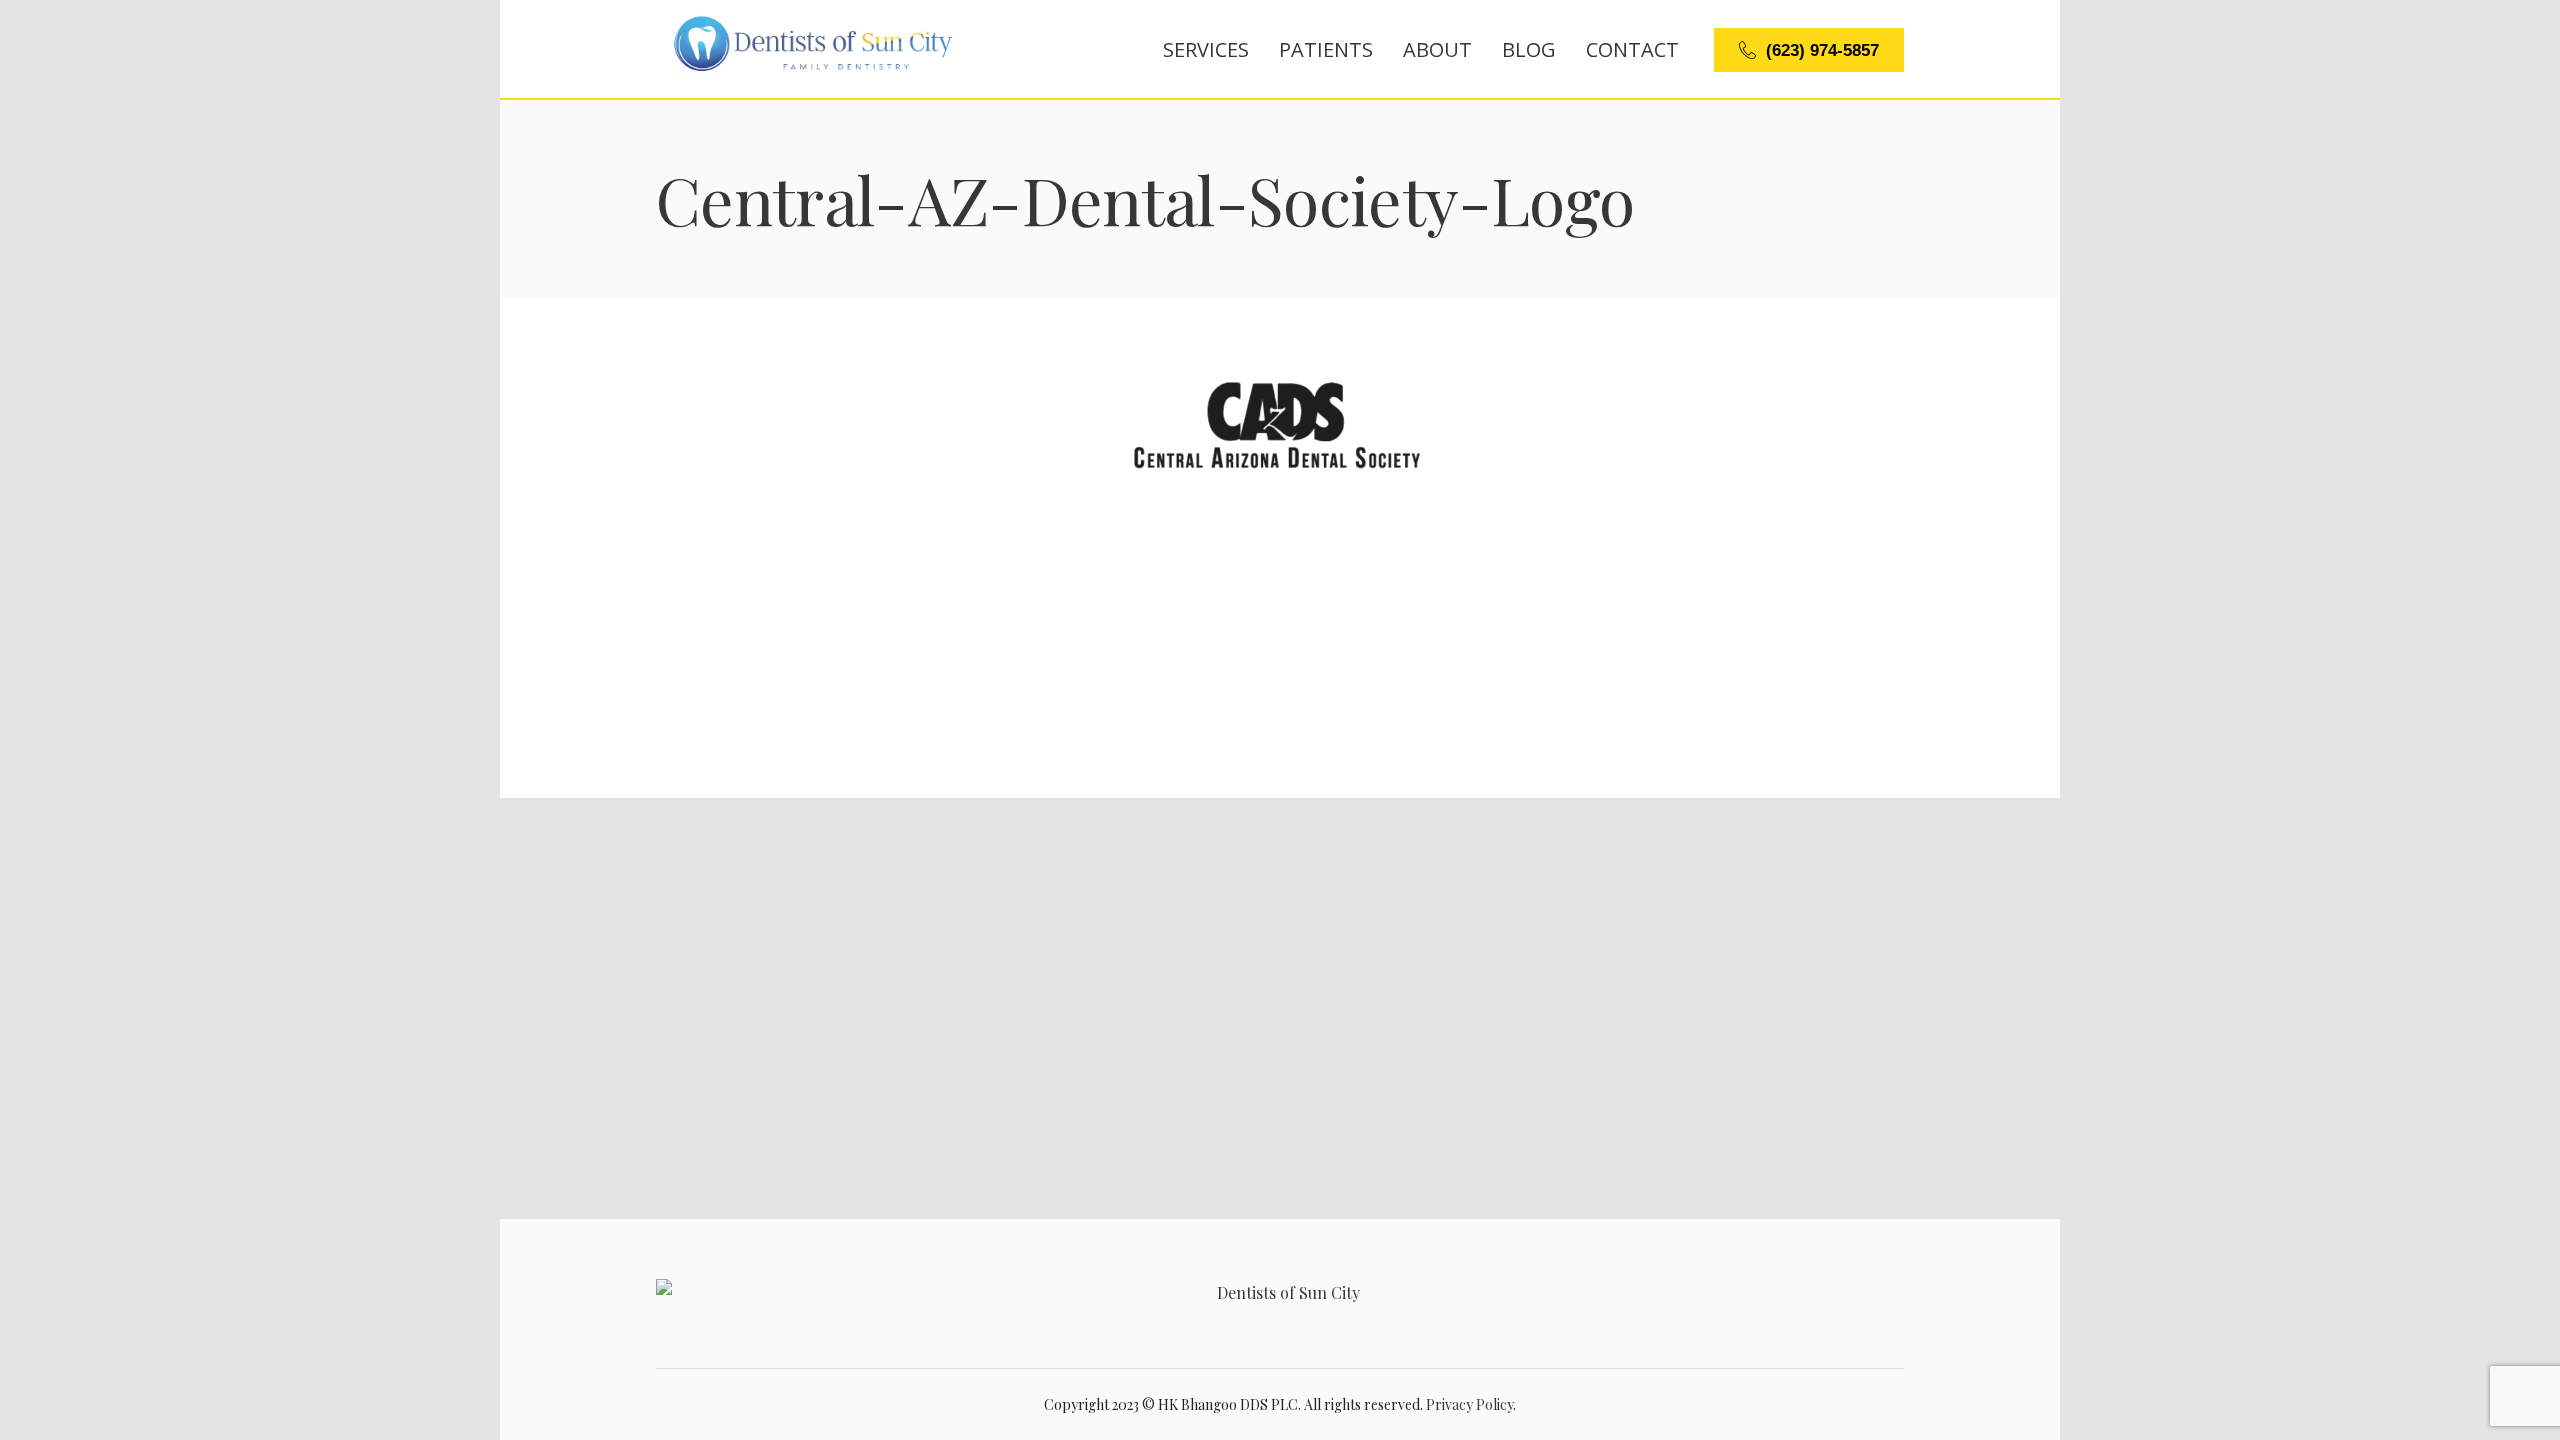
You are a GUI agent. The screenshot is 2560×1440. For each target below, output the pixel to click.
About (1437, 49)
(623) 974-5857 (1822, 50)
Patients (1326, 49)
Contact (1632, 49)
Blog (1529, 49)
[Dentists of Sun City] (1280, 1293)
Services (1206, 49)
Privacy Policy (1469, 1404)
